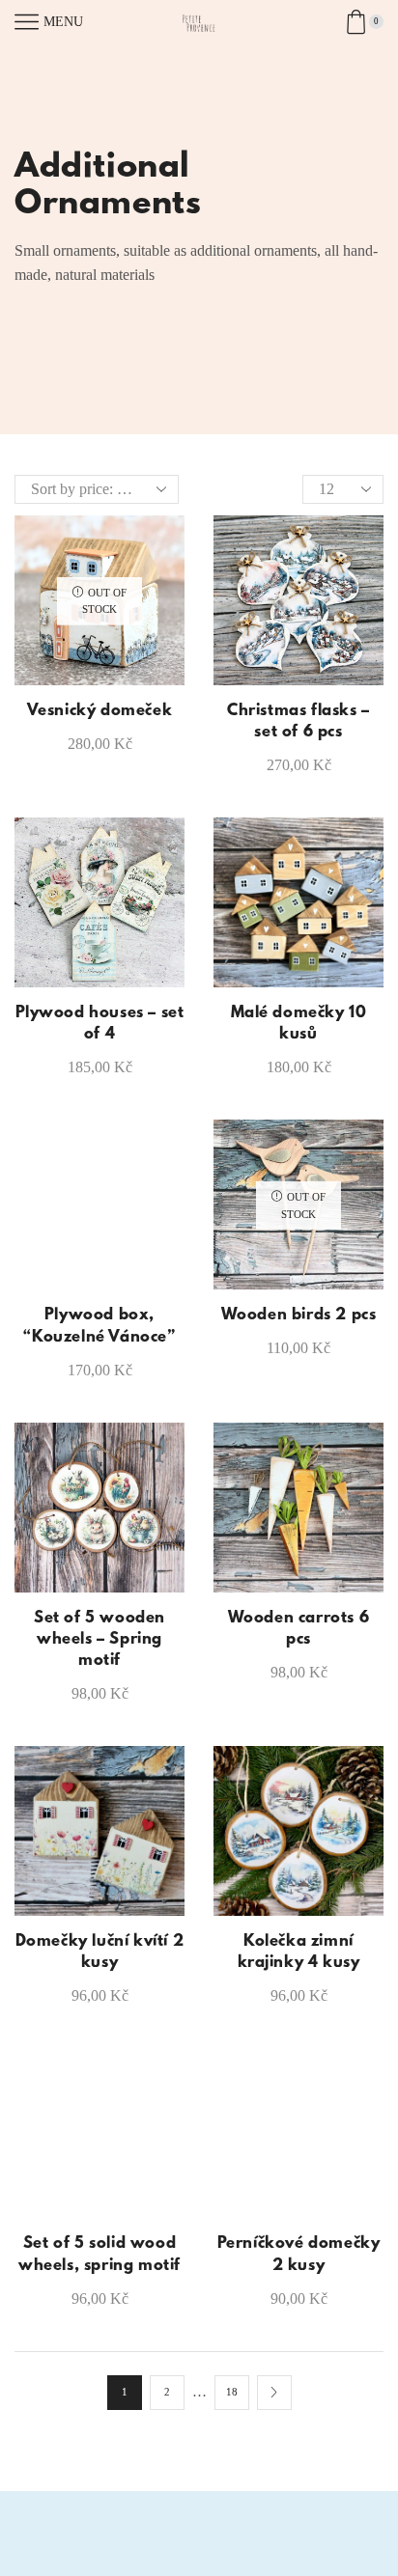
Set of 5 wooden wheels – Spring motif (99, 1640)
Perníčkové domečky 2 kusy (299, 2255)
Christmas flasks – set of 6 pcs (298, 722)
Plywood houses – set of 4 (100, 1024)
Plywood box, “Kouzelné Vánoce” (99, 1326)
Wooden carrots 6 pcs (299, 1629)
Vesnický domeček (100, 711)
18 (232, 2392)
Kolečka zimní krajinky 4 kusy (299, 1953)
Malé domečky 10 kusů (299, 1024)
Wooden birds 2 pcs (299, 1316)
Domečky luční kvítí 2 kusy (100, 1953)
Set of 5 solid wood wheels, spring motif (99, 2255)
